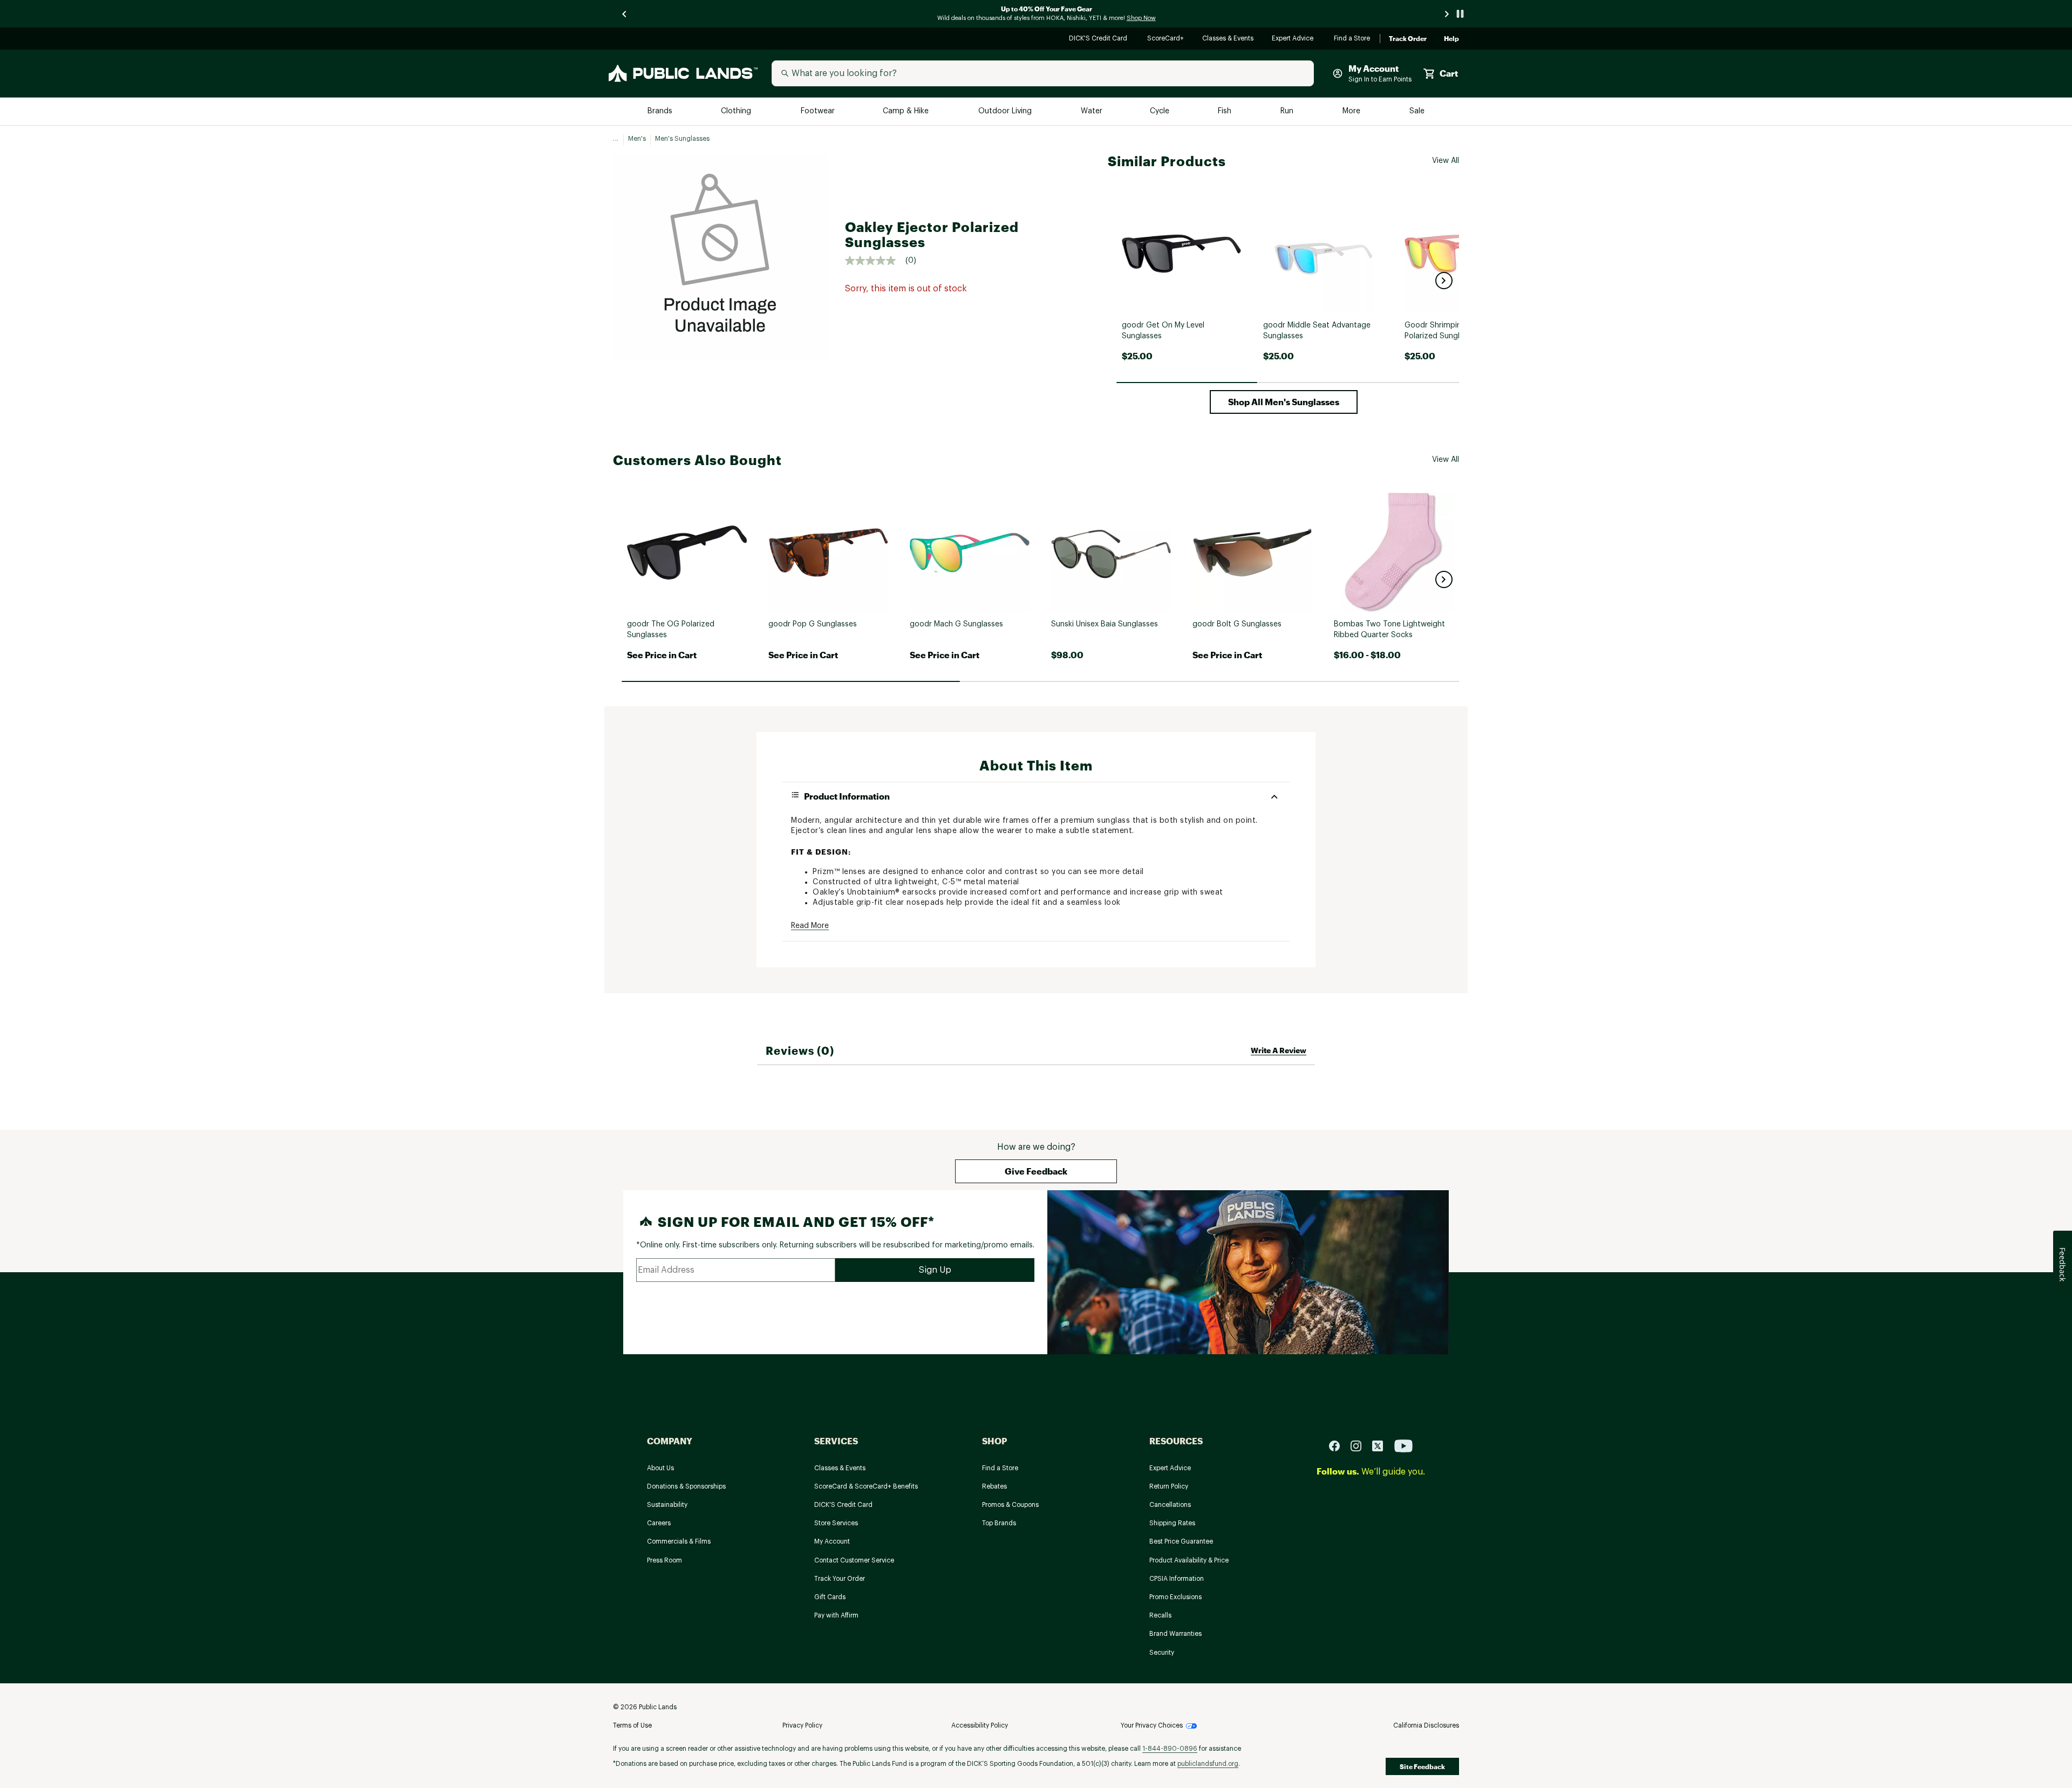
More (1352, 111)
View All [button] (1446, 161)
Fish (1225, 111)
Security (1162, 1653)
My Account (832, 1541)
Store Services (836, 1523)
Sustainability (667, 1505)
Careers (659, 1523)
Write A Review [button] (1279, 1050)
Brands (661, 111)
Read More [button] (810, 926)
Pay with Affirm (836, 1615)
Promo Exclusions (1175, 1597)
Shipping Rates (1172, 1523)
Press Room (664, 1560)
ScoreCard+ (1166, 39)
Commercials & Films (679, 1541)
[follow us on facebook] (1339, 1445)
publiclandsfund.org (1208, 1764)
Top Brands (999, 1523)
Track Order (1408, 39)
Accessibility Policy (980, 1725)
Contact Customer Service (854, 1560)
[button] (1444, 281)
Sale (1417, 111)
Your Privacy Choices (1152, 1725)
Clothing (737, 111)
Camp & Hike (907, 111)
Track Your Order (840, 1579)
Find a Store (1352, 39)
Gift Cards (830, 1597)
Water (1092, 111)
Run (1288, 111)
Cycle (1160, 111)
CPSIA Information (1177, 1579)
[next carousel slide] (1447, 14)
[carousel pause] (1460, 14)
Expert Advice (1294, 39)
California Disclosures (1426, 1725)
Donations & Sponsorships (686, 1486)
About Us (660, 1468)
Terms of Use (632, 1725)
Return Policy (1169, 1486)
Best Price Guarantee (1181, 1541)
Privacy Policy (802, 1725)
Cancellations (1170, 1505)
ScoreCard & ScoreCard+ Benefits (866, 1486)
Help (1451, 39)
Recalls (1160, 1615)
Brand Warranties (1175, 1634)
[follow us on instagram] (1360, 1445)
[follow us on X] (1382, 1445)
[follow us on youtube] (1403, 1445)
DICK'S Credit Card (1099, 39)
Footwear (818, 111)
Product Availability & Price (1189, 1560)
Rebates (994, 1486)
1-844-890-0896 (1170, 1749)
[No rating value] (875, 261)
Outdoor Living (1006, 111)
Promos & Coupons (1010, 1505)
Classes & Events (1228, 39)
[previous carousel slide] (625, 14)
